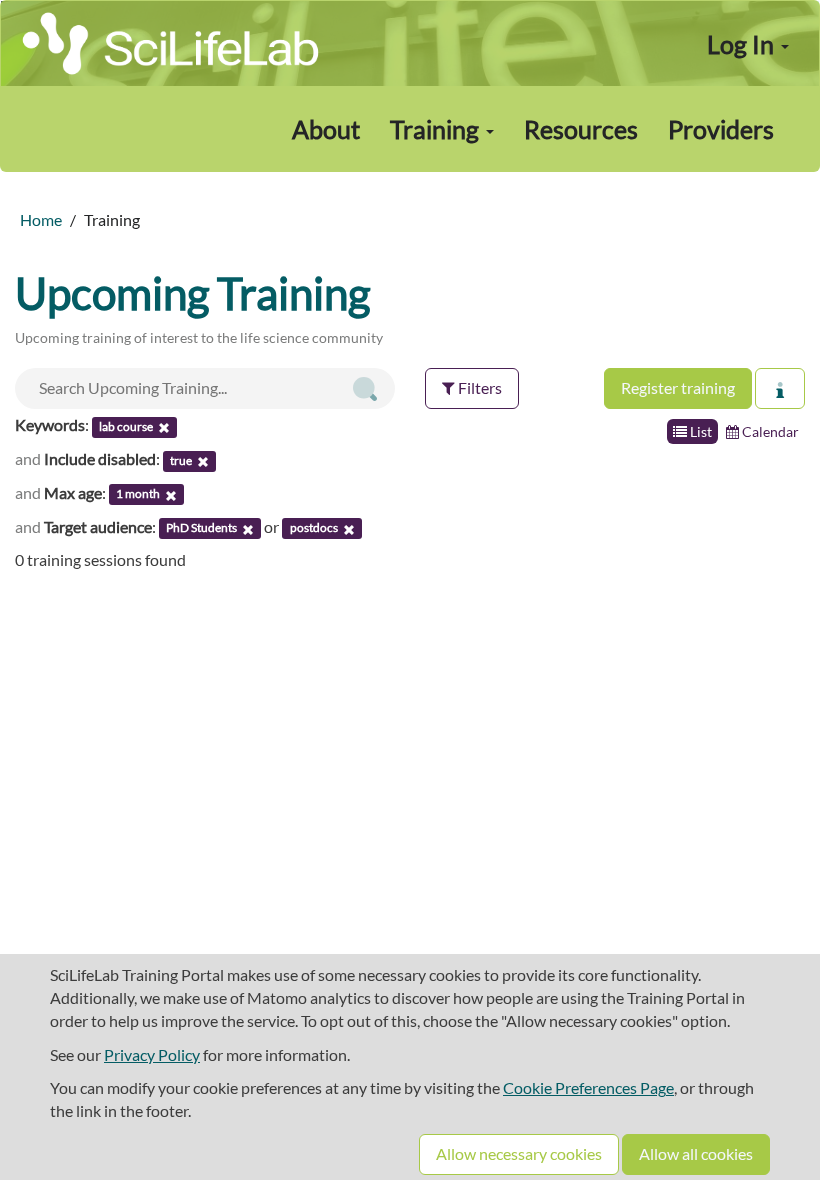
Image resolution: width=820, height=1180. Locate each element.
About (326, 129)
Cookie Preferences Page (588, 1087)
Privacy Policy (152, 1054)
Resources (581, 129)
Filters (478, 387)
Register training (678, 387)
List (699, 431)
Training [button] (437, 129)
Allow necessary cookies (519, 1153)
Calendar (769, 431)
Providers (721, 129)
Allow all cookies (696, 1153)
